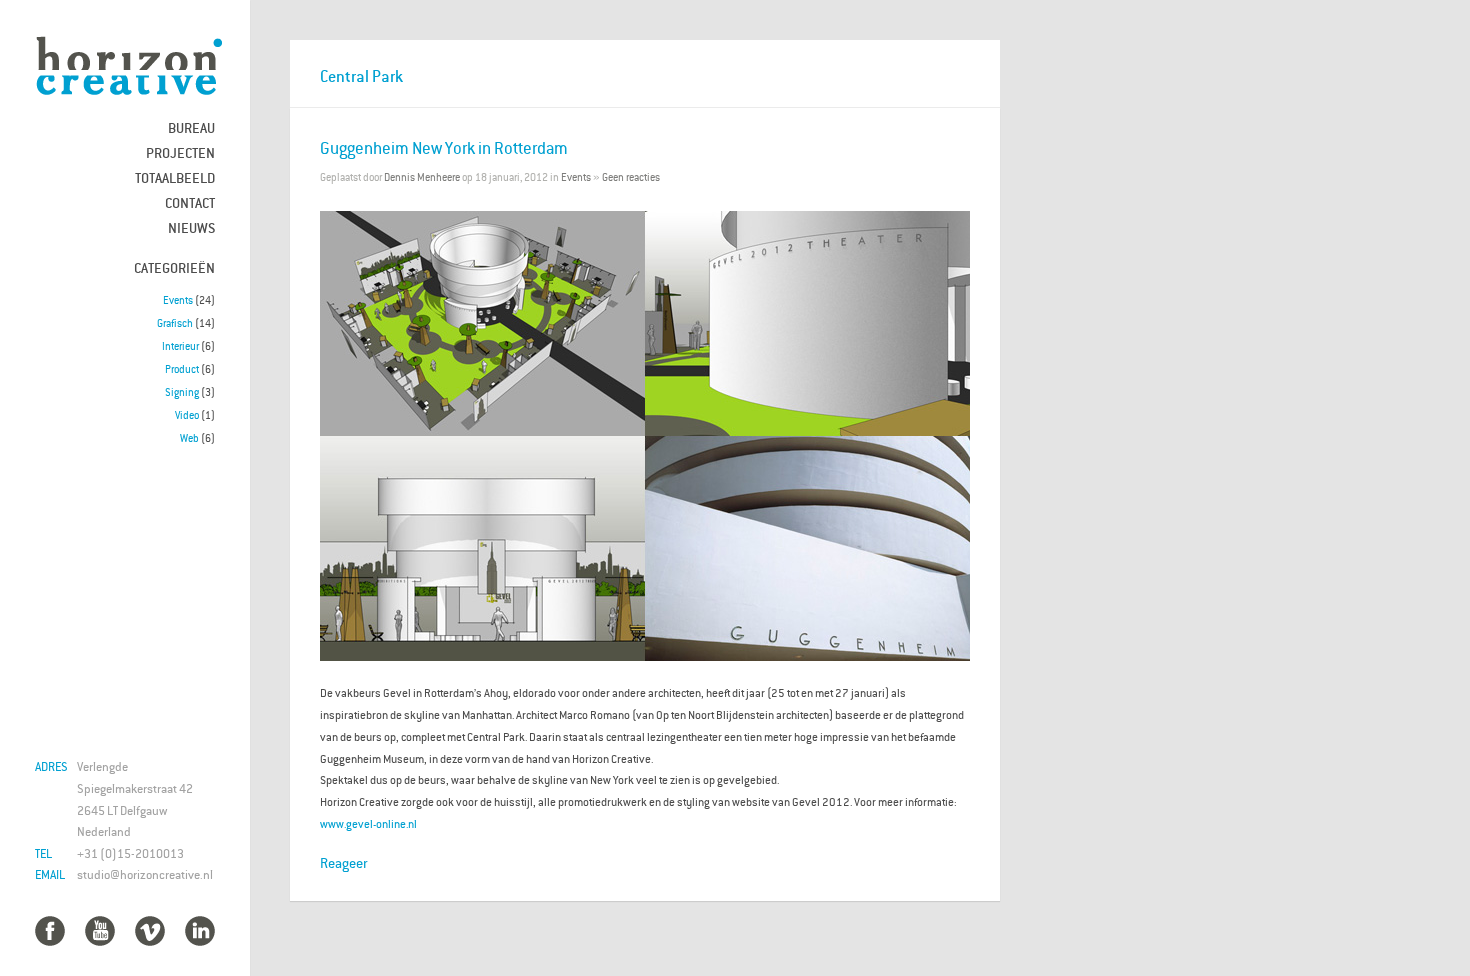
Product (182, 369)
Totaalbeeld (175, 177)
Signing (182, 392)
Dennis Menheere (422, 177)
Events (178, 300)
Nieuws (191, 227)
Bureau (191, 127)
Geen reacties (631, 177)
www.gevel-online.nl (368, 823)
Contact (190, 202)
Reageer (343, 862)
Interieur (180, 346)
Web (189, 438)
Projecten (180, 152)
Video (187, 415)
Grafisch (175, 323)
